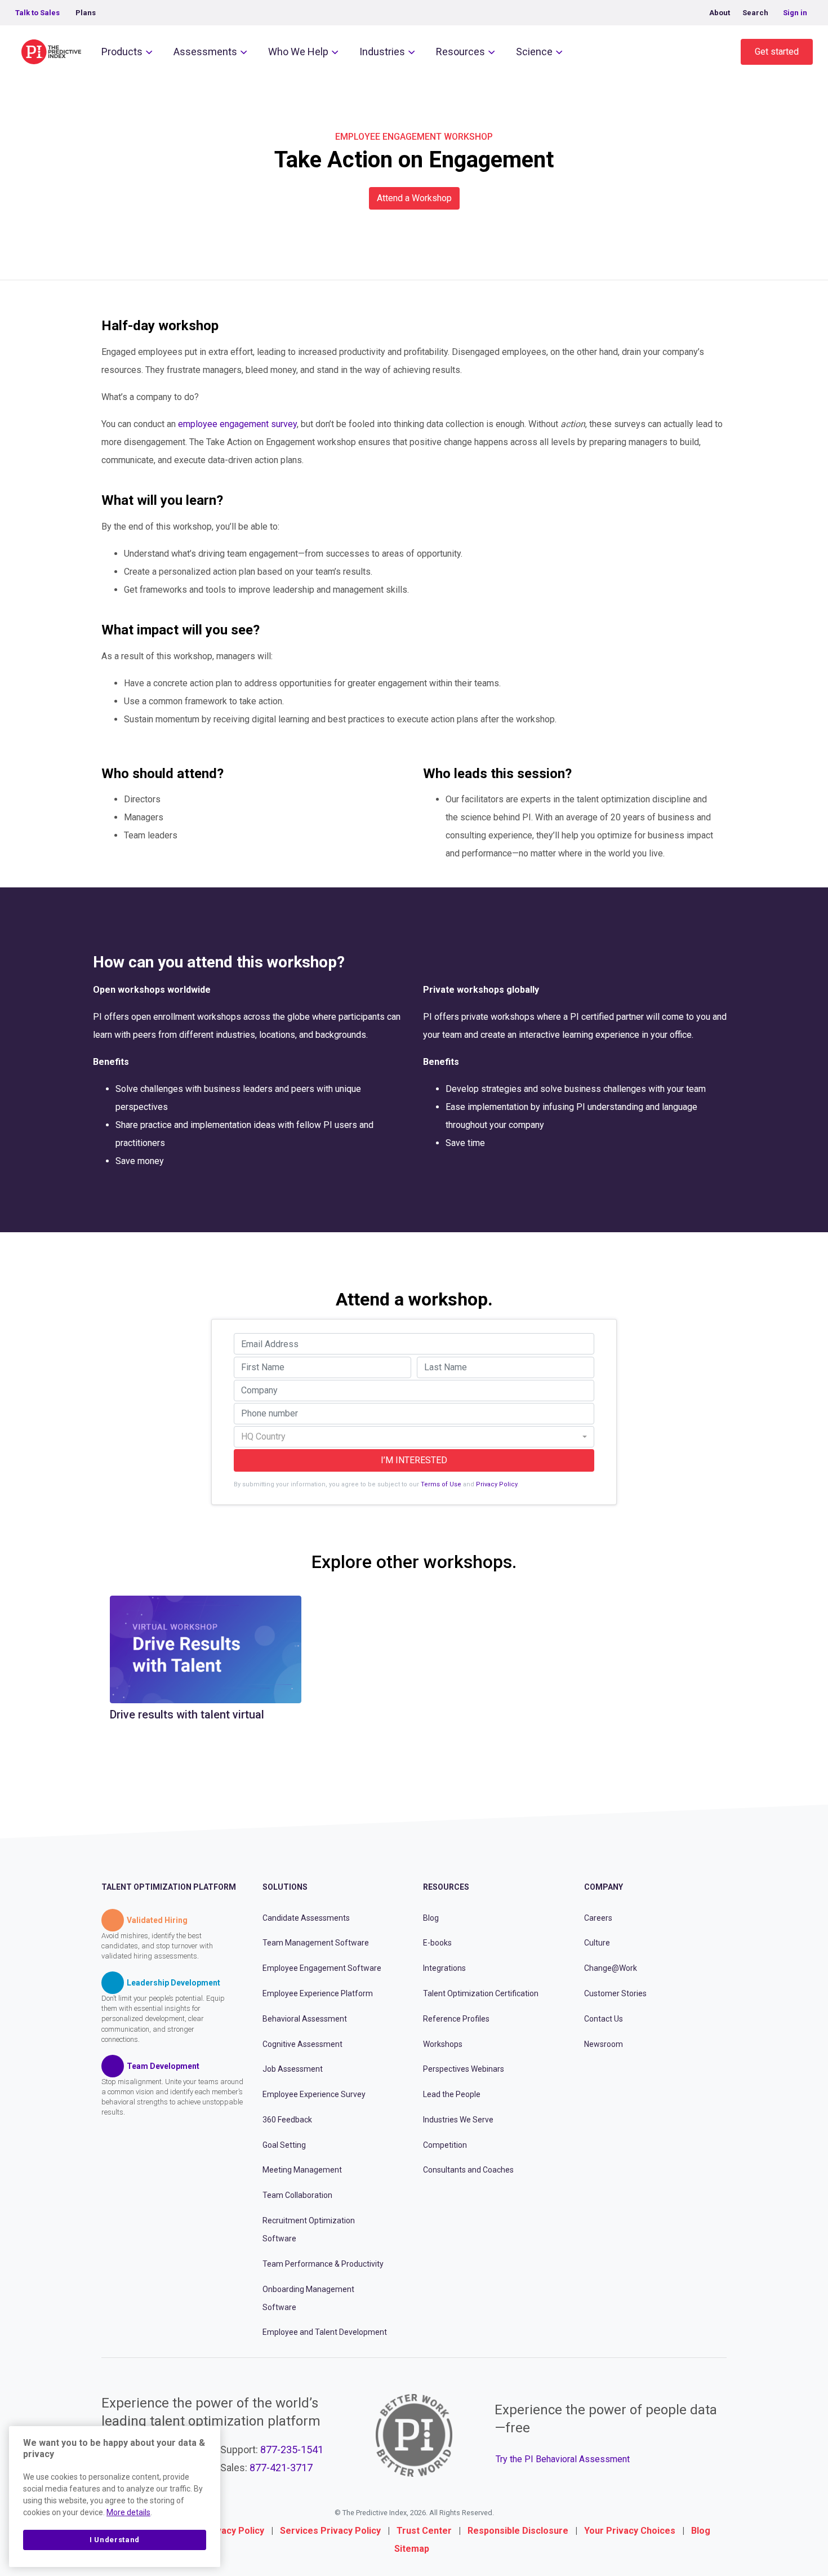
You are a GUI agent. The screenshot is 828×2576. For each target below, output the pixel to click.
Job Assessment (293, 2069)
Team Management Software (316, 1943)
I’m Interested (414, 1460)
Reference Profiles (456, 2019)
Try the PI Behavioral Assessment (563, 2459)
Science (534, 52)
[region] (115, 2497)
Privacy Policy (497, 1484)
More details (128, 2512)
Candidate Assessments (306, 1918)
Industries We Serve (458, 2120)
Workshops (443, 2044)
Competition (445, 2145)
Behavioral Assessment (305, 2019)
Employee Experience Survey (314, 2094)
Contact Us (604, 2019)
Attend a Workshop (414, 198)
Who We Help (298, 52)
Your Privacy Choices (630, 2531)
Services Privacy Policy (330, 2531)
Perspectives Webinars (464, 2069)
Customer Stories (615, 1993)
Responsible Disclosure (518, 2531)
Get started (777, 52)
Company (604, 1887)
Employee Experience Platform (318, 1993)
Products (122, 52)
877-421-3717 (281, 2468)
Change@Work (611, 1968)
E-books (437, 1943)
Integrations (444, 1968)
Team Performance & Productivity (323, 2264)
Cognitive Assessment (302, 2044)
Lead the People (452, 2094)
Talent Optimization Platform (169, 1887)
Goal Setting (284, 2145)
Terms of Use (441, 1484)
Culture (597, 1943)
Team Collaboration (297, 2195)
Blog (431, 1918)
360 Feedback (287, 2120)
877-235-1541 (292, 2450)
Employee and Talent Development (325, 2332)
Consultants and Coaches (468, 2170)
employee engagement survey (237, 424)
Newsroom (604, 2044)
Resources (460, 52)
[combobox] (414, 1437)
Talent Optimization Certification (481, 1993)
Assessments (205, 52)
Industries (382, 52)
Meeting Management (302, 2170)
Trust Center (424, 2531)
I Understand (115, 2540)
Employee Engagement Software (322, 1968)
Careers (598, 1918)
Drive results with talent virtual (187, 1715)
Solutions (285, 1887)
